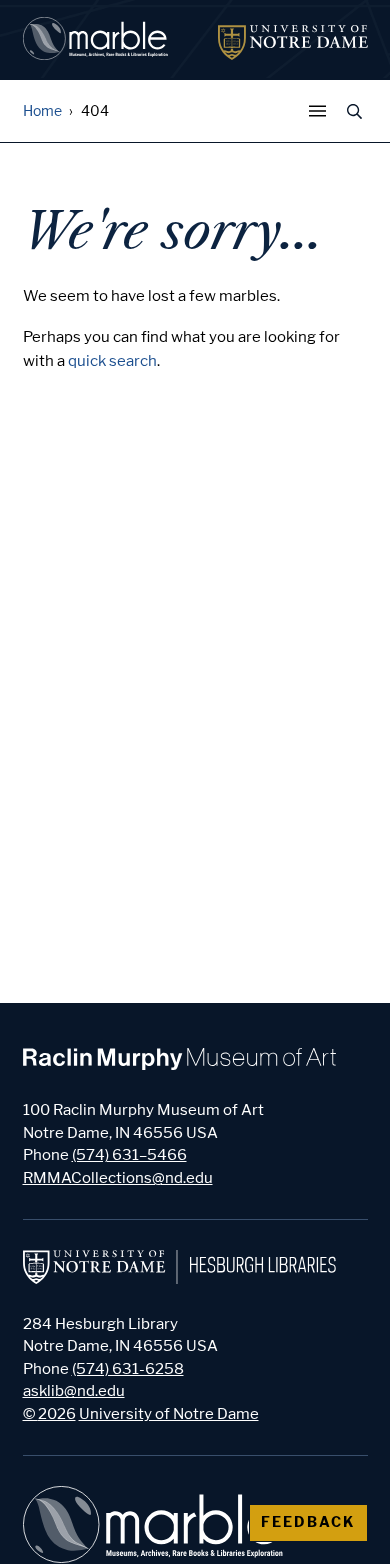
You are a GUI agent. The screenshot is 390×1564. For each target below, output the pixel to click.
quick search (112, 361)
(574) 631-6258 (128, 1369)
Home (42, 111)
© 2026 (49, 1414)
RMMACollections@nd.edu (118, 1178)
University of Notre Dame (169, 1414)
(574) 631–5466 (129, 1155)
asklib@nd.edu (74, 1391)
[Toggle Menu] (322, 111)
